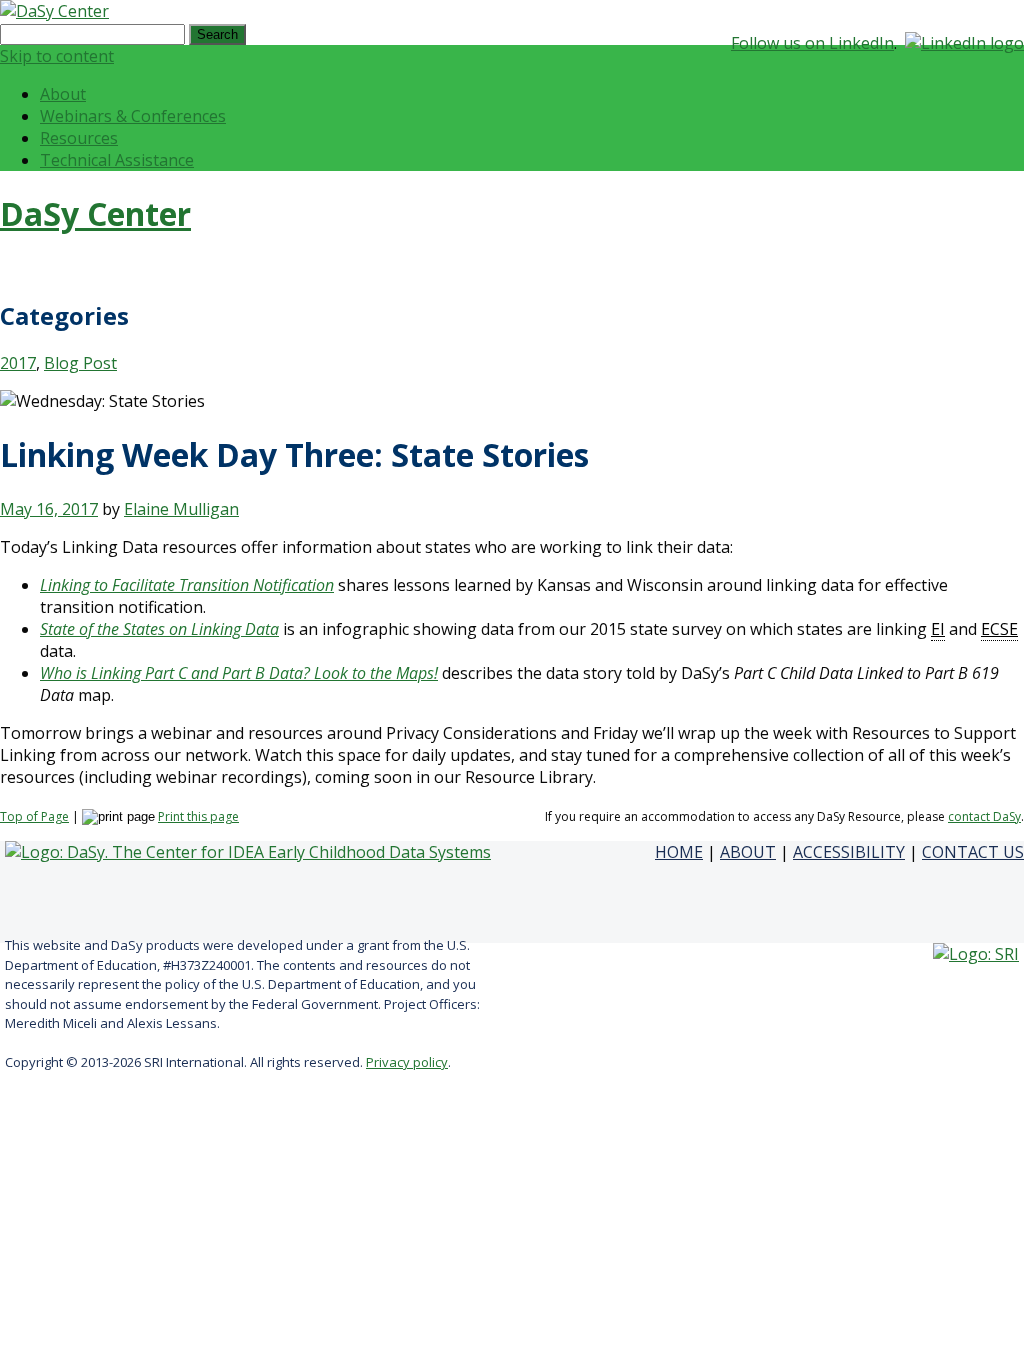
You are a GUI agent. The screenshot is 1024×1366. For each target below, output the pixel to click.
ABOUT (748, 852)
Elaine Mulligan (181, 509)
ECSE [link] (999, 629)
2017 (18, 363)
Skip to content (57, 56)
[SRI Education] (976, 954)
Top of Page (34, 816)
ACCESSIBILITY (849, 852)
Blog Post (80, 363)
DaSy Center (95, 213)
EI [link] (938, 629)
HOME (679, 852)
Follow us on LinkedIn (812, 43)
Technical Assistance (117, 160)
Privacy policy (407, 1062)
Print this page (198, 816)
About (63, 94)
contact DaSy (984, 816)
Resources (79, 138)
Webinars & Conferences (133, 116)
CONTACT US (973, 852)
